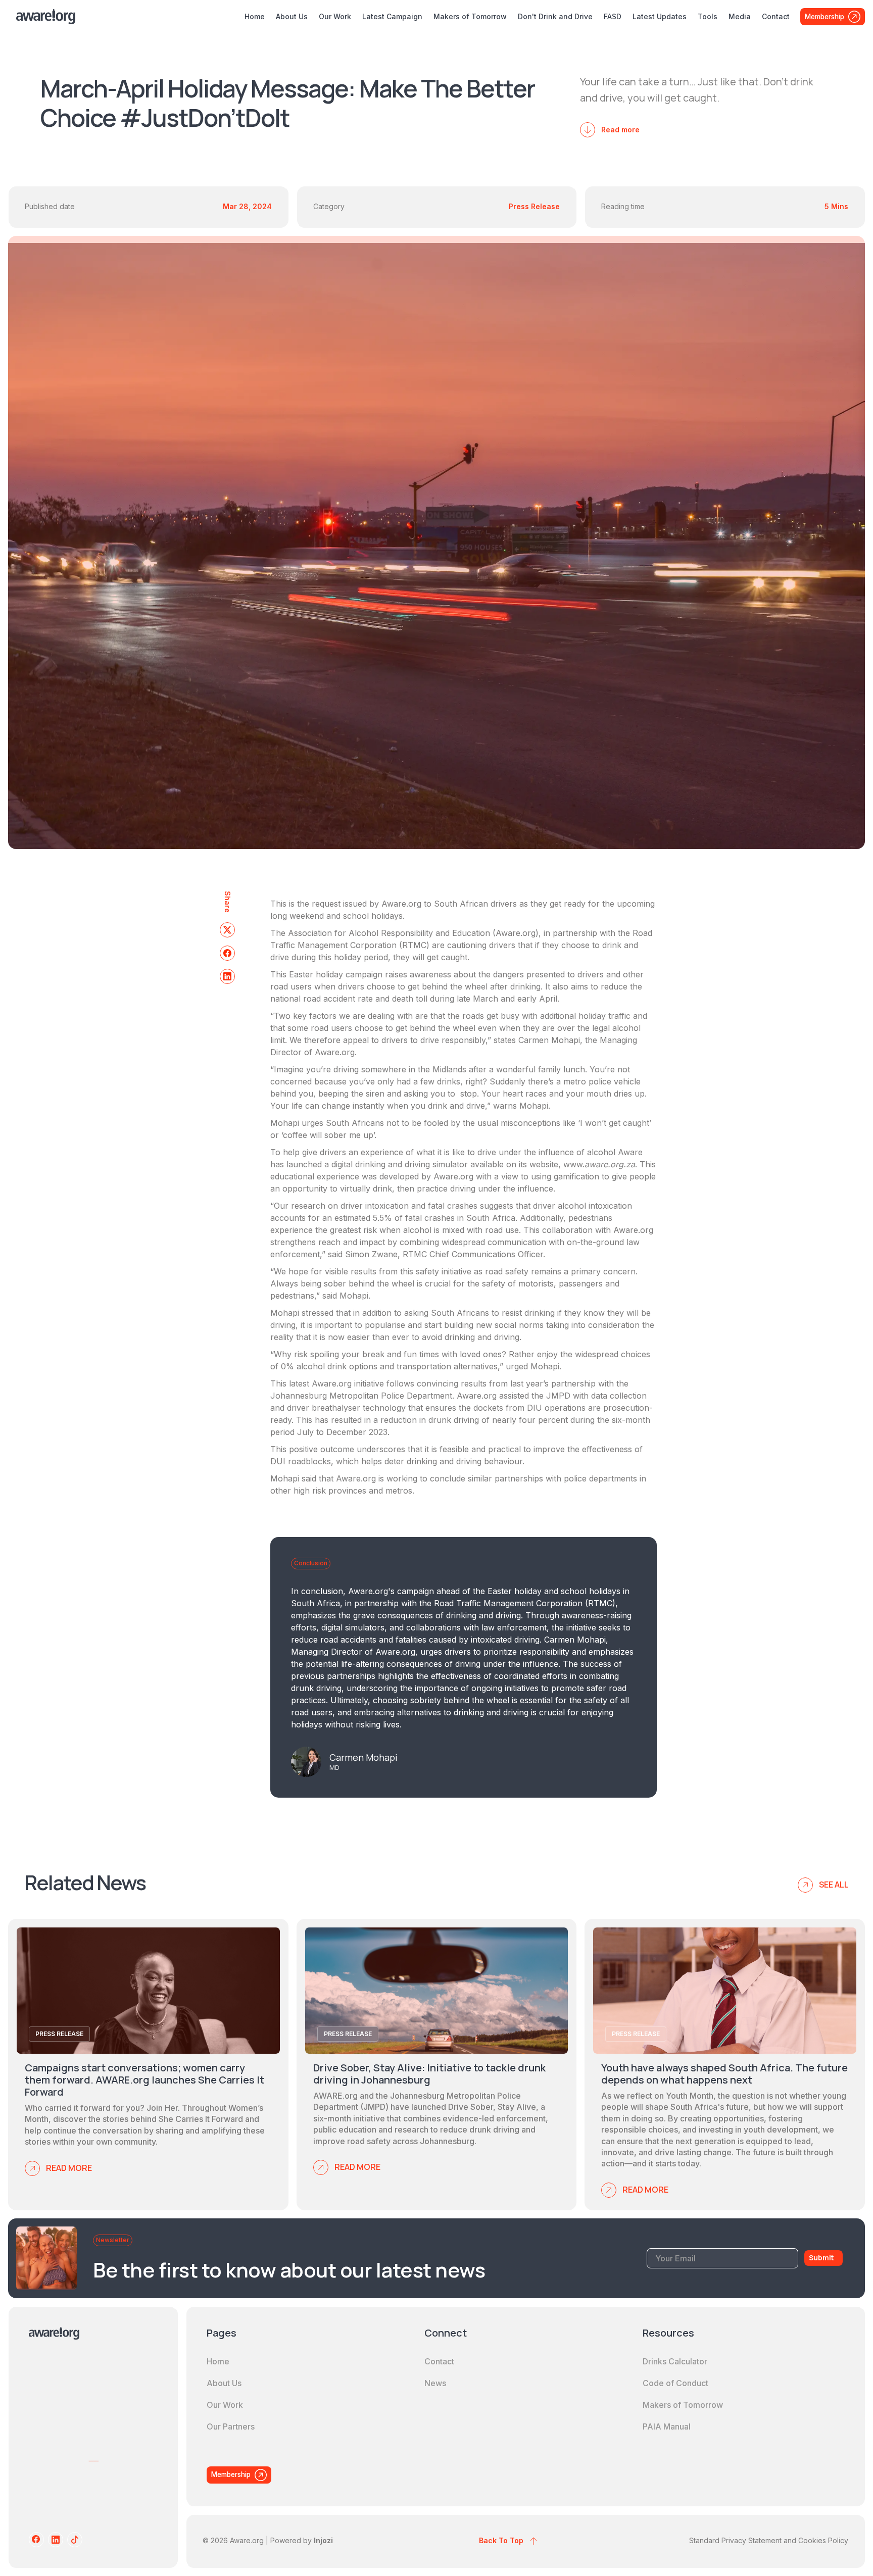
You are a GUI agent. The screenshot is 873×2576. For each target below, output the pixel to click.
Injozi (323, 2540)
